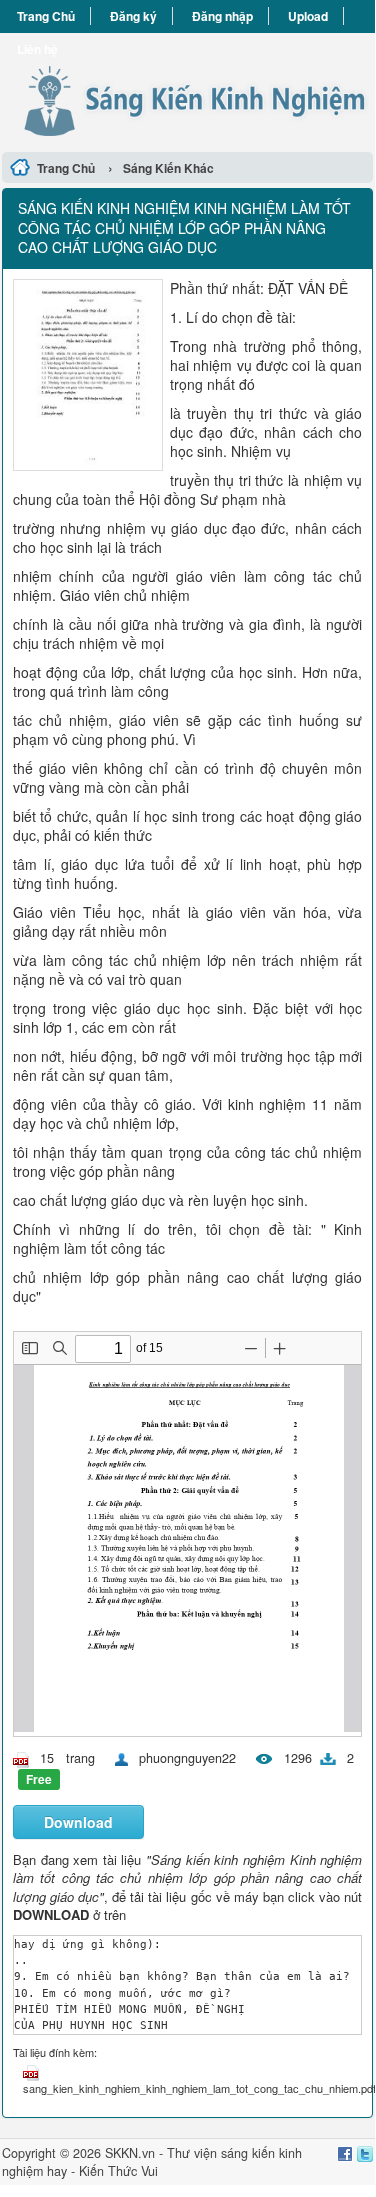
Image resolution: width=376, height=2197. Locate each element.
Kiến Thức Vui (118, 2171)
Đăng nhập (222, 16)
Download (78, 1822)
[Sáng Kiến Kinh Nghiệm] (187, 89)
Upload (308, 16)
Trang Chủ (46, 16)
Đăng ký (133, 16)
